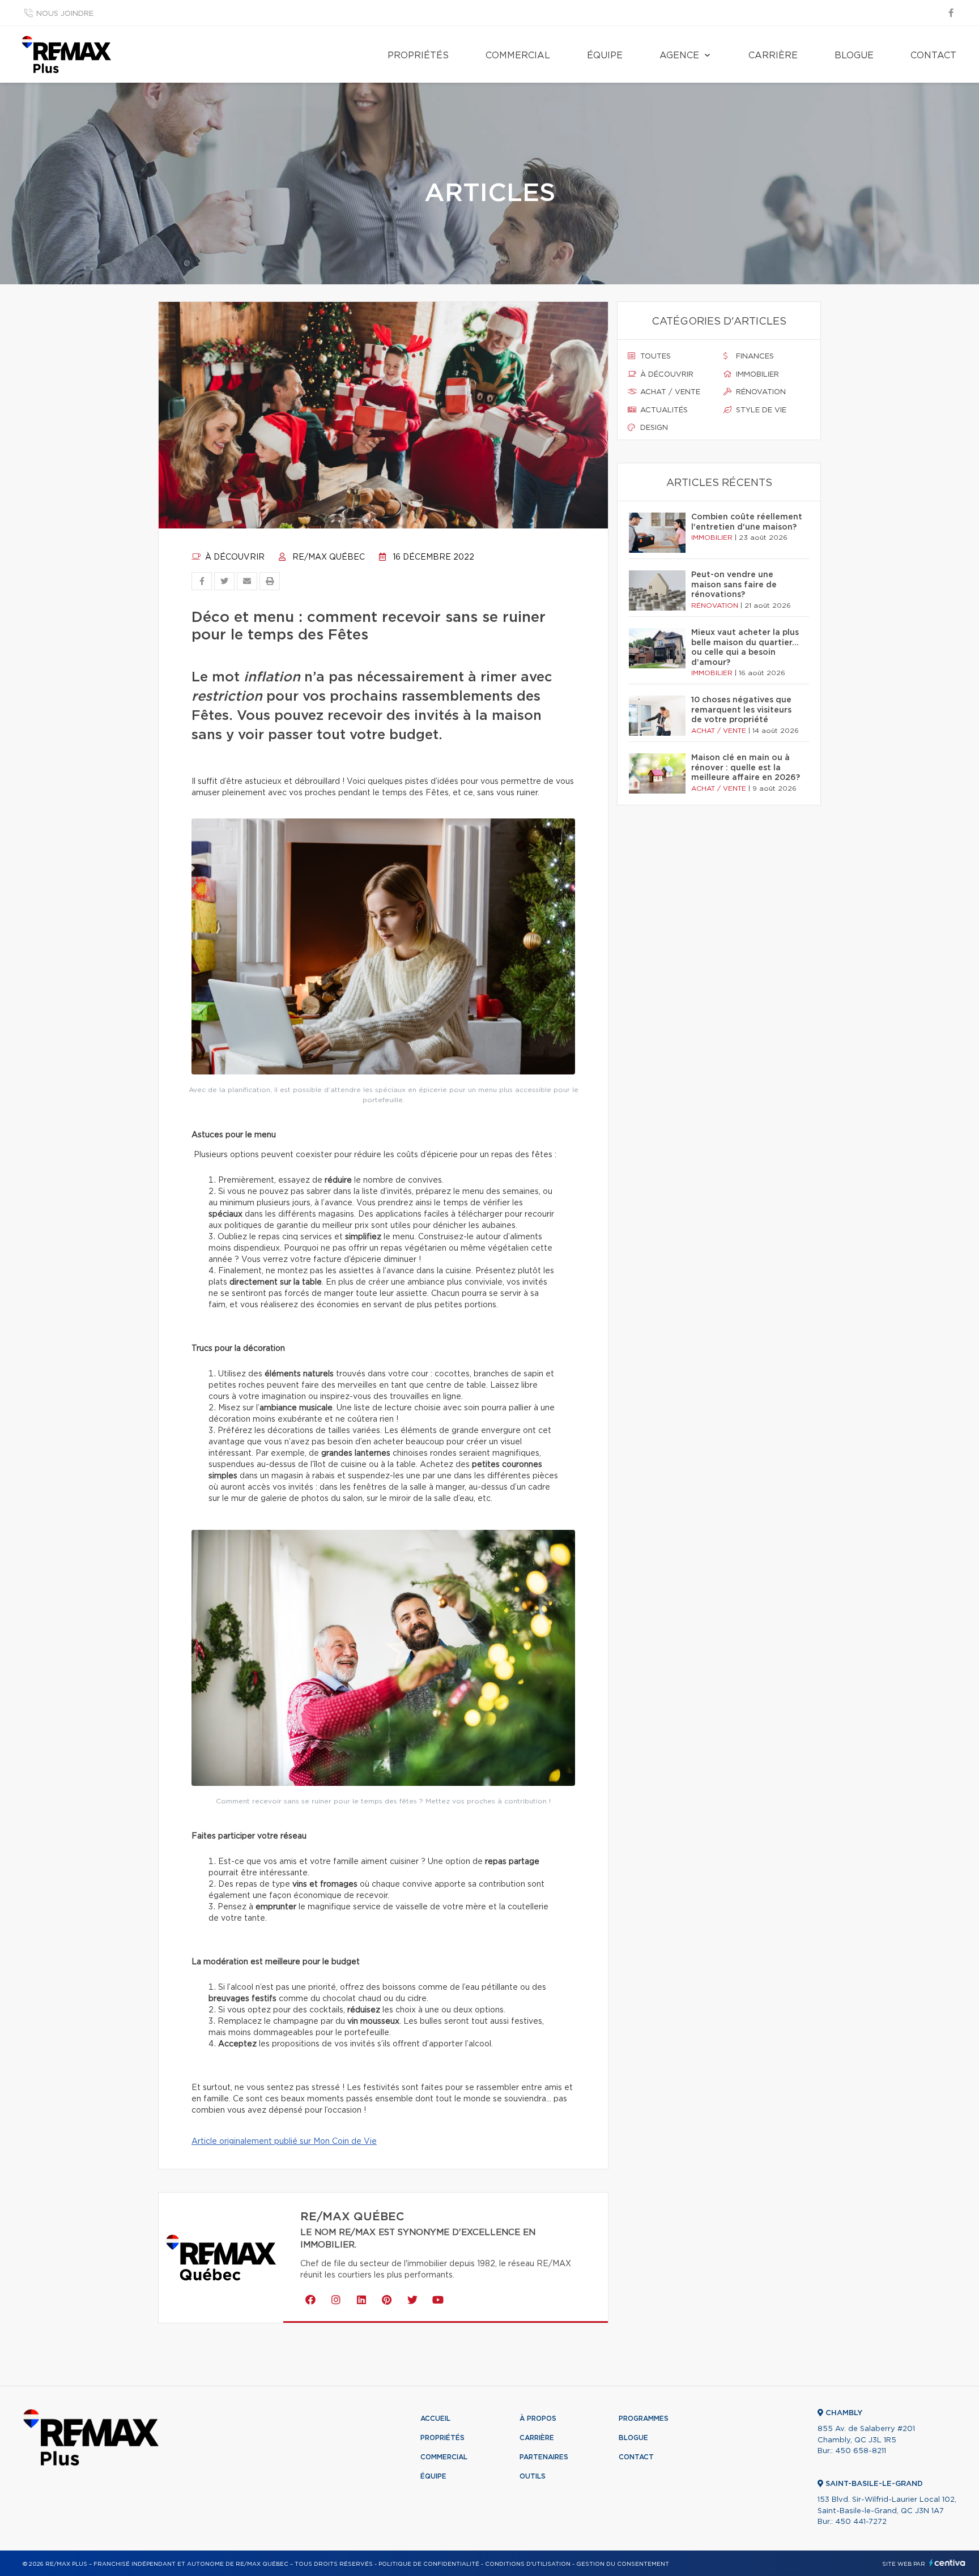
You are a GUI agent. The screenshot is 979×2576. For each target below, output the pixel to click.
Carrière (773, 56)
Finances (754, 357)
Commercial (518, 56)
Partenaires (544, 2457)
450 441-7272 (861, 2522)
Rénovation (760, 392)
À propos (538, 2419)
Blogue (854, 56)
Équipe (605, 56)
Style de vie (760, 410)
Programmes (644, 2419)
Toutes (654, 357)
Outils (533, 2476)
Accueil (435, 2419)
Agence (679, 56)
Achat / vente (669, 392)
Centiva (947, 2563)
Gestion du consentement (623, 2564)
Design (653, 428)
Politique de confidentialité (429, 2564)
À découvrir (234, 557)
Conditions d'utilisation (528, 2564)
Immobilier (756, 375)
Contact (933, 56)
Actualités (663, 410)
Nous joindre (65, 14)
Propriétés (418, 56)
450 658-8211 (861, 2451)
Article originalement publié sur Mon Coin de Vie (284, 2142)
